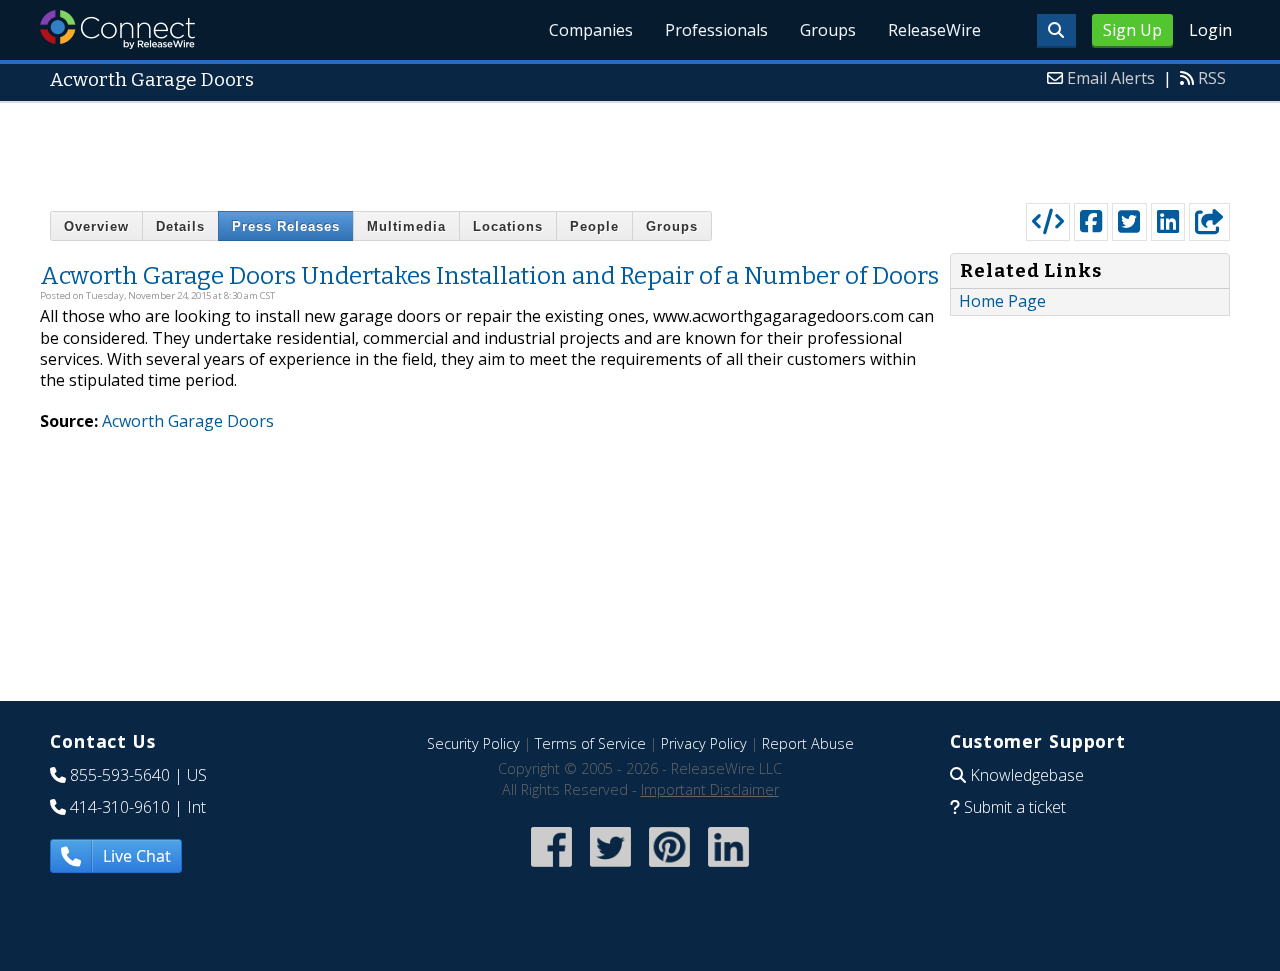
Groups (828, 30)
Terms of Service (590, 743)
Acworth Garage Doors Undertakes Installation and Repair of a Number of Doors (489, 276)
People (594, 226)
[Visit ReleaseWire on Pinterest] (669, 868)
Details (180, 226)
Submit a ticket (1015, 807)
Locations (508, 226)
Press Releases (286, 226)
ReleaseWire (934, 30)
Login (1210, 30)
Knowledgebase (1027, 775)
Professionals (716, 30)
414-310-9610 (120, 807)
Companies (591, 30)
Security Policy (473, 743)
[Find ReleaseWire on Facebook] (551, 868)
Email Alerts (1111, 78)
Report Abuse (808, 743)
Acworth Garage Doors (188, 421)
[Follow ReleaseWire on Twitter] (610, 868)
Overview (96, 226)
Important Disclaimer (710, 789)
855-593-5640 (120, 775)
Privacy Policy (704, 743)
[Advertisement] (640, 148)
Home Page (1002, 301)
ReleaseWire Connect (117, 29)
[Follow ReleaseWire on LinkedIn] (728, 868)
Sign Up (1132, 30)
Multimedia (406, 226)
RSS (1212, 78)
